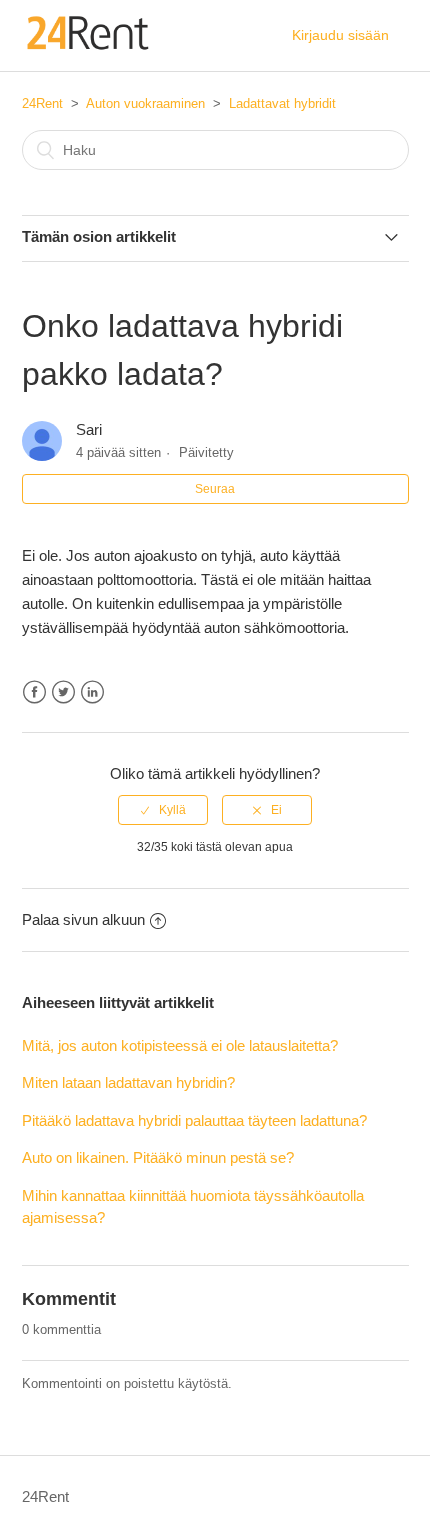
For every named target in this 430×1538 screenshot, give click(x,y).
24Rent (42, 103)
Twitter (63, 692)
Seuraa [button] (215, 489)
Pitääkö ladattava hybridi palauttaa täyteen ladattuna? (194, 1120)
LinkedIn (92, 692)
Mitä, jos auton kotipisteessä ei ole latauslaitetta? (180, 1045)
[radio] (163, 810)
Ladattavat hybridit (282, 103)
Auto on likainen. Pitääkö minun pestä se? (158, 1157)
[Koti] (87, 45)
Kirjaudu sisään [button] (340, 35)
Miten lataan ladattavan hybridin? (128, 1082)
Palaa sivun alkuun (83, 919)
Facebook (34, 692)
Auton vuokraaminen (145, 103)
